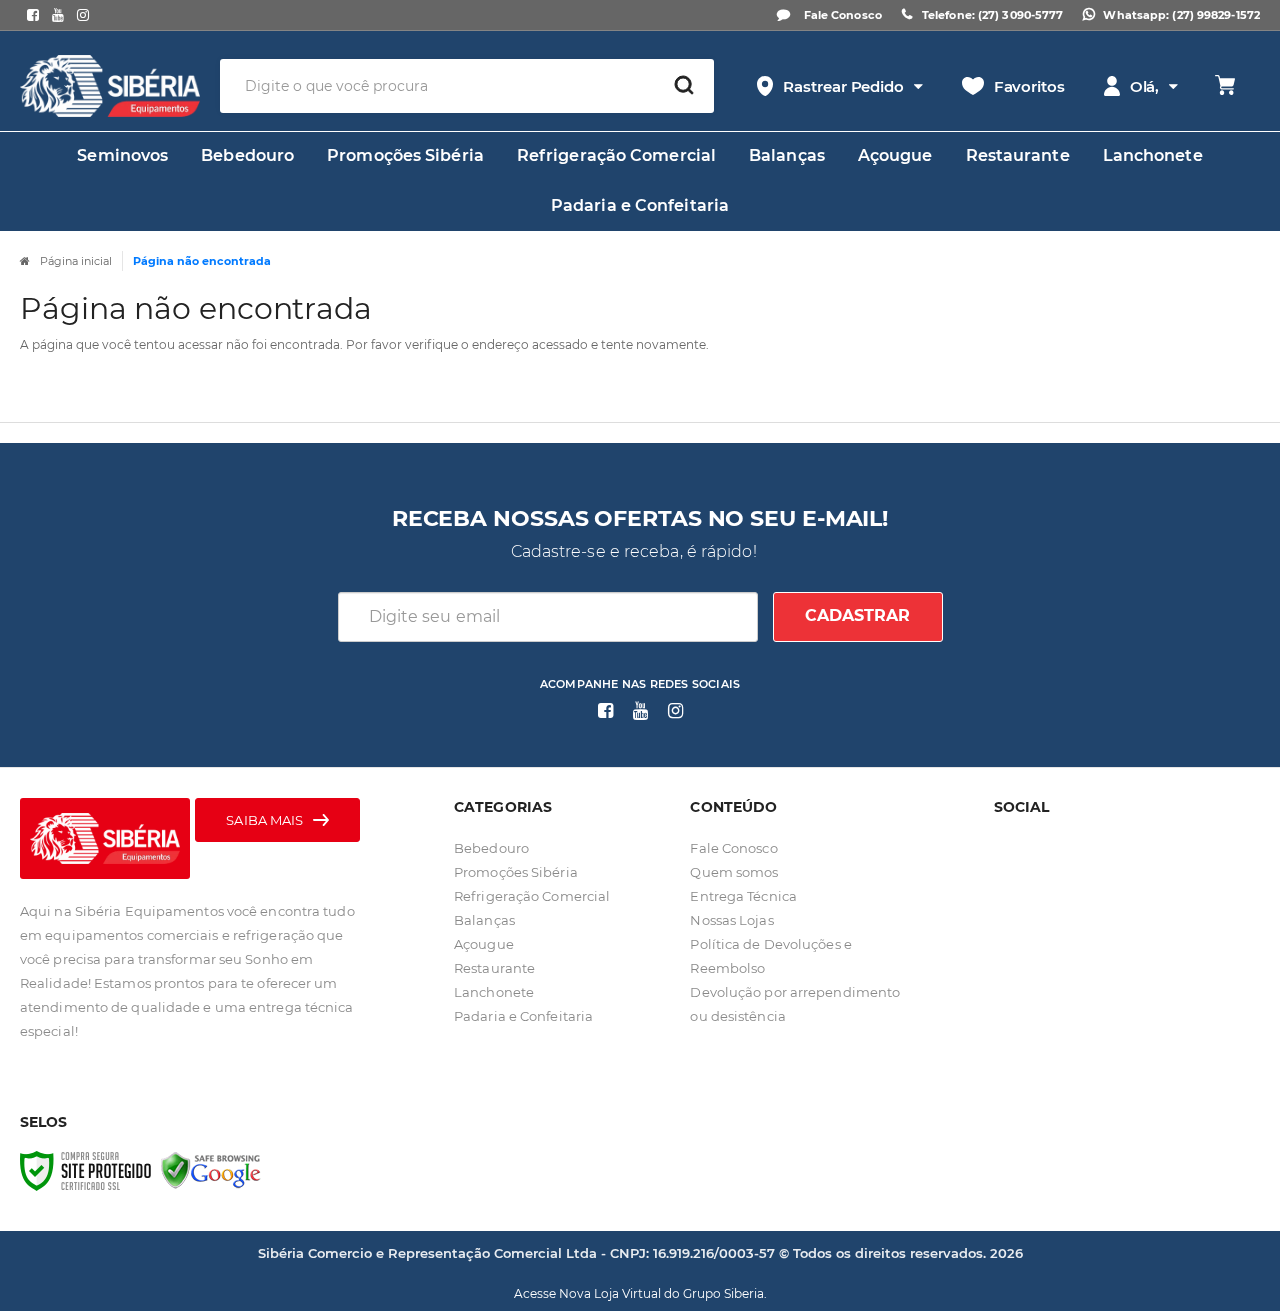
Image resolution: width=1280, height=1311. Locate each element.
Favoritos (1029, 86)
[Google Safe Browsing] (211, 1169)
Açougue (484, 944)
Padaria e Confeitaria (523, 1016)
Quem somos (734, 872)
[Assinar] (858, 617)
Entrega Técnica (743, 896)
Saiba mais (264, 820)
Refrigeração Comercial (532, 896)
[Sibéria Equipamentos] (110, 86)
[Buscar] (684, 86)
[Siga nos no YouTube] (640, 712)
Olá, (1145, 86)
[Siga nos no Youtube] (57, 15)
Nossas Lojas (731, 920)
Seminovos (122, 155)
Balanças (484, 920)
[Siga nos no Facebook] (32, 15)
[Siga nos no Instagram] (82, 15)
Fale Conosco (841, 15)
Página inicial (76, 261)
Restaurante (494, 968)
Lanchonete (494, 992)
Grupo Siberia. (725, 1293)
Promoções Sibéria (516, 872)
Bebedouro (491, 848)
